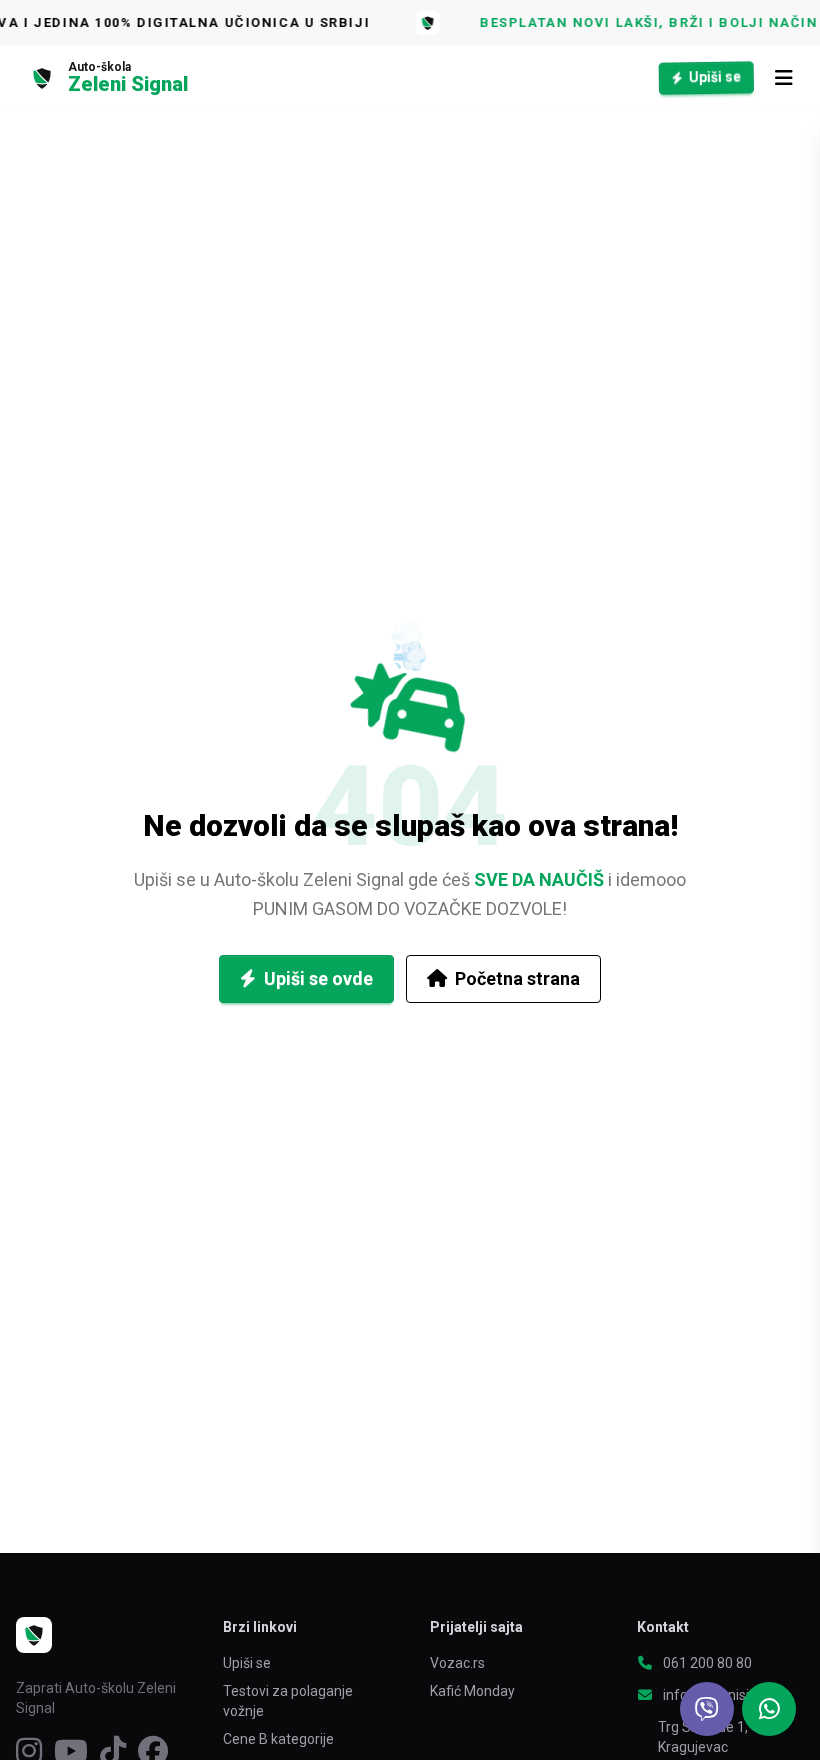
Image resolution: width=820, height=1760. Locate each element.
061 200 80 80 (707, 1663)
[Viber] (707, 1709)
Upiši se (716, 76)
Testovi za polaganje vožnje (288, 1701)
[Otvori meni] (784, 78)
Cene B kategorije (278, 1739)
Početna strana (517, 978)
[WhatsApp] (769, 1709)
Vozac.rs (457, 1663)
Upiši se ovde (318, 978)
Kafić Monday (472, 1691)
